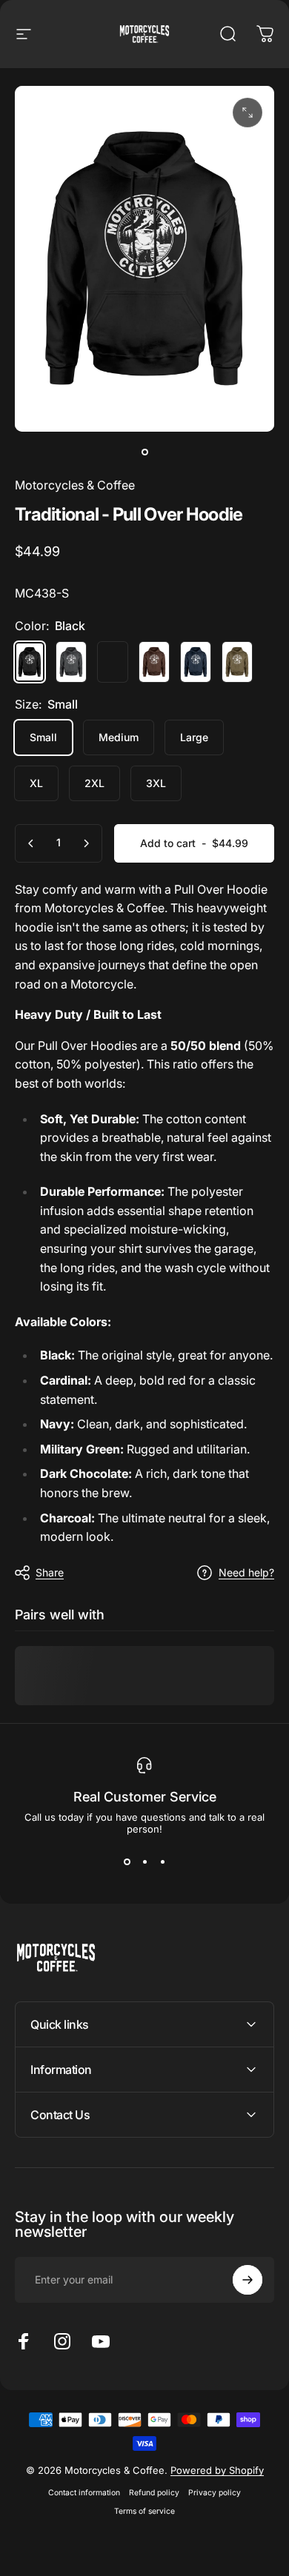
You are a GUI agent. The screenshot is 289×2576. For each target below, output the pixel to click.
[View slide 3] (162, 1861)
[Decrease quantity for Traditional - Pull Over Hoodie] (31, 843)
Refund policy (154, 2493)
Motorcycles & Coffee (75, 485)
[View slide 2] (144, 1861)
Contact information (84, 2493)
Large (194, 737)
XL (36, 783)
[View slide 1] (127, 1861)
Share (50, 1572)
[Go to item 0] (144, 452)
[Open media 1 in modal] (248, 113)
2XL (94, 783)
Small (43, 737)
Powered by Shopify (217, 2470)
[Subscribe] (248, 2280)
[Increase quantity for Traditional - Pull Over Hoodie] (86, 843)
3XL (156, 783)
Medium (119, 737)
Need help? (246, 1572)
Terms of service (144, 2511)
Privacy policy (215, 2493)
